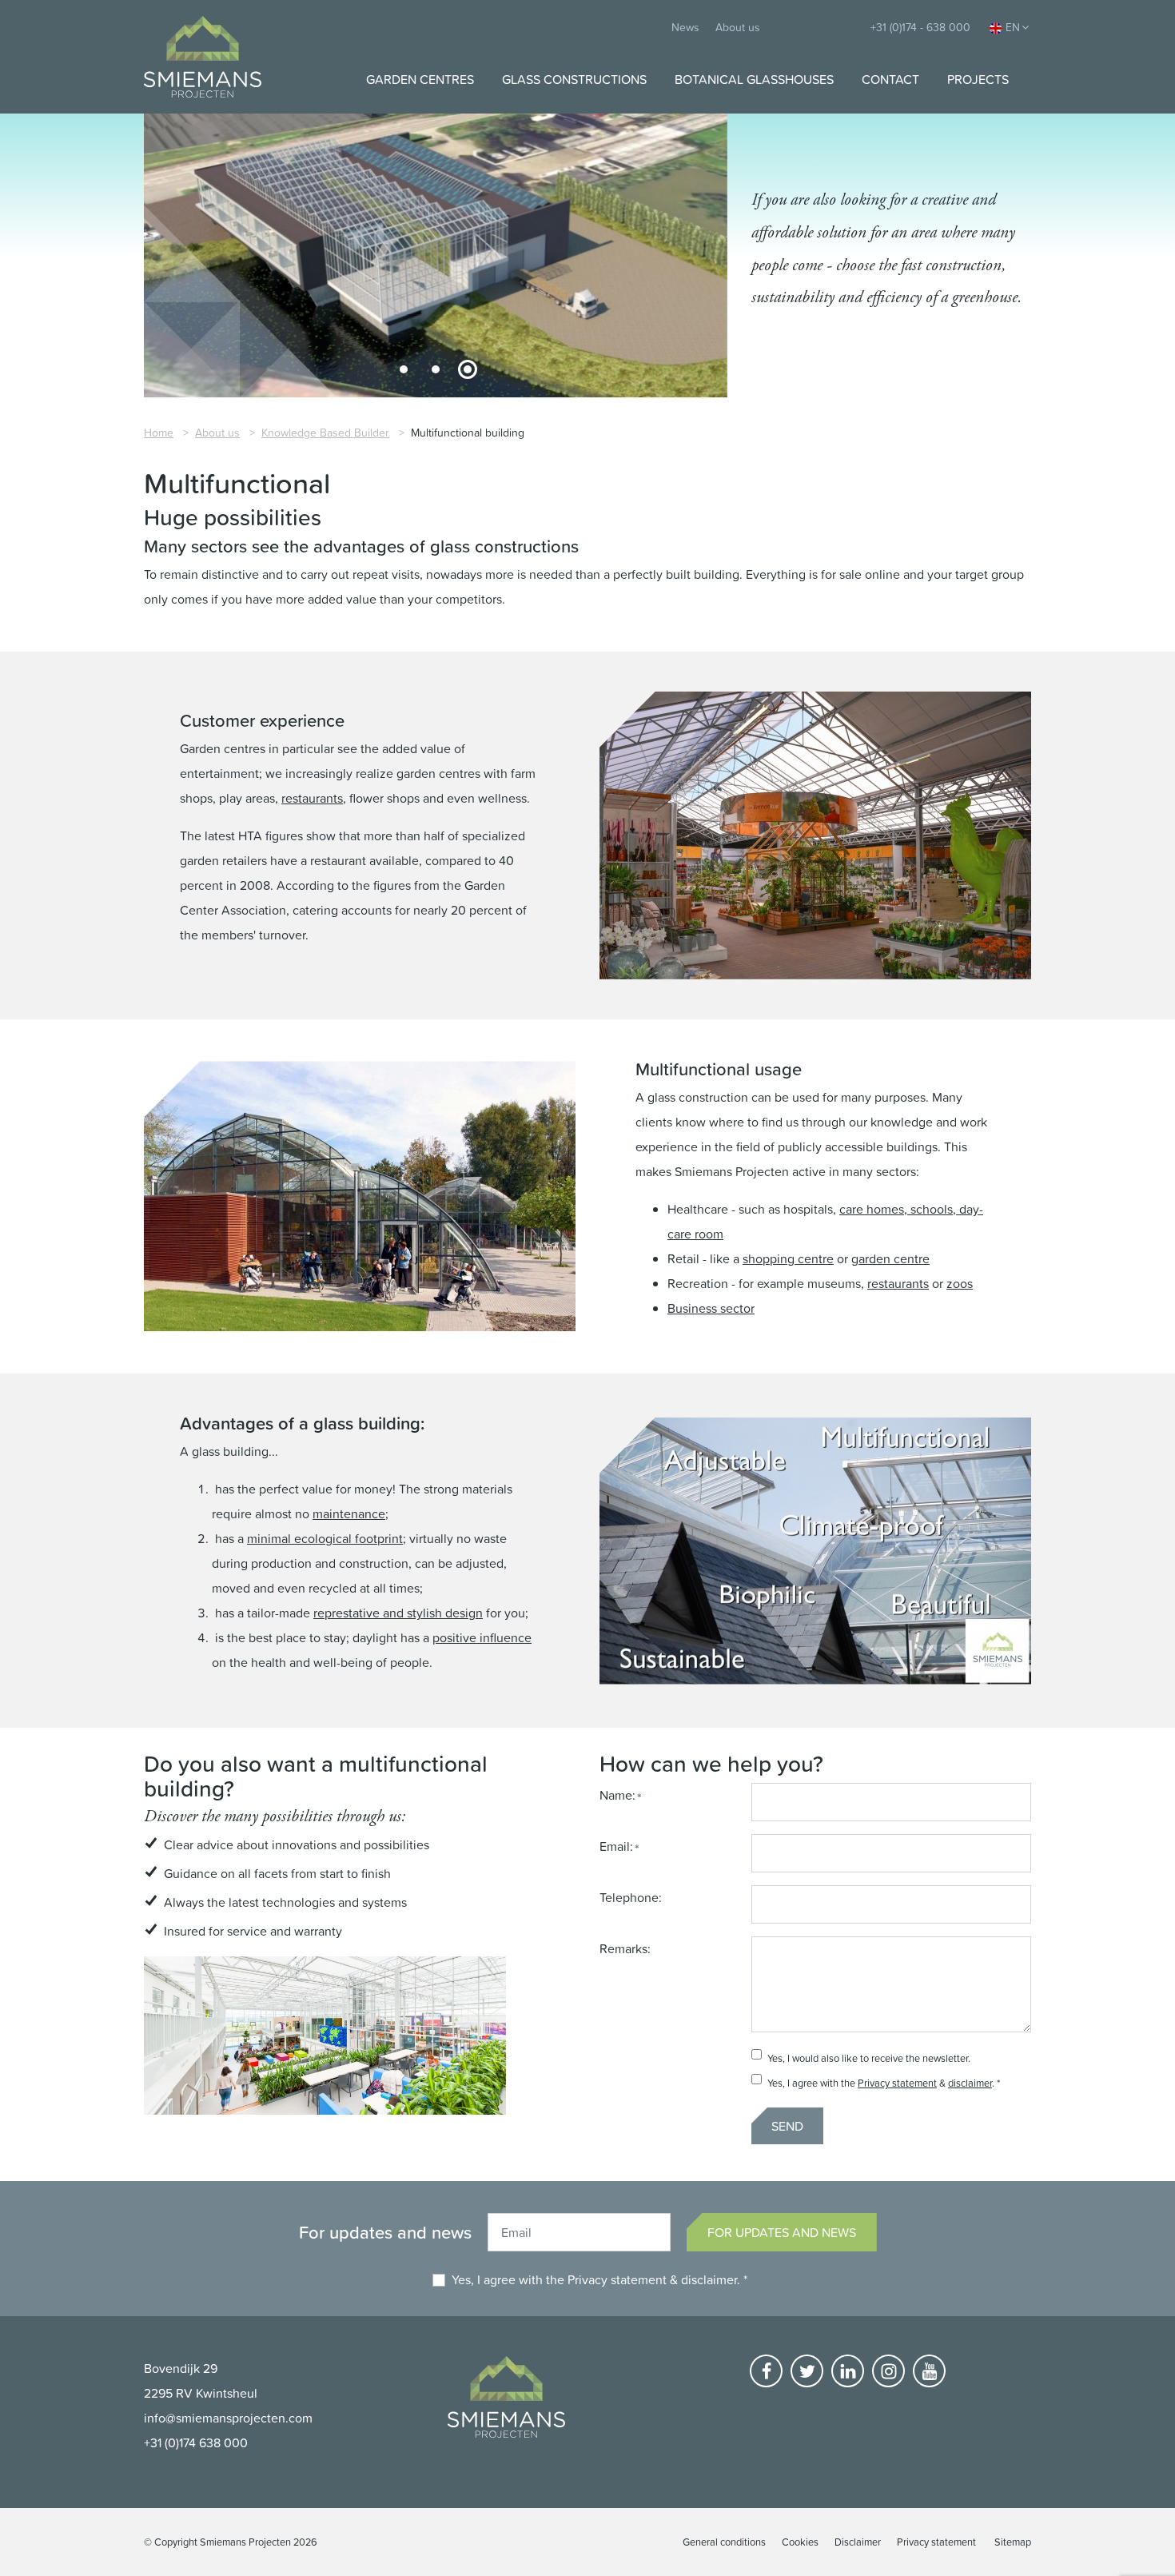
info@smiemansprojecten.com (228, 2418)
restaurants (312, 798)
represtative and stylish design (398, 1613)
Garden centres (420, 79)
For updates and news (782, 2232)
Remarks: (625, 1948)
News (685, 27)
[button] (404, 369)
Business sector (711, 1308)
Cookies (800, 2542)
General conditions (724, 2542)
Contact (890, 79)
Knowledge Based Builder (325, 432)
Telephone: (631, 1897)
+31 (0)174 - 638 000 (920, 27)
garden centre (890, 1258)
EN (1013, 27)
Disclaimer (858, 2542)
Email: (616, 1846)
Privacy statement (897, 2083)
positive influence (482, 1637)
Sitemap (1013, 2542)
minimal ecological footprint (325, 1538)
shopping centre (788, 1258)
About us (738, 27)
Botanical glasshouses (754, 79)
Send (787, 2126)
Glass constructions (574, 79)
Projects (978, 79)
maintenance (349, 1513)
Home (159, 432)
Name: (617, 1795)
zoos (960, 1283)
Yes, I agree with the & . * (599, 2279)
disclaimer (970, 2083)
